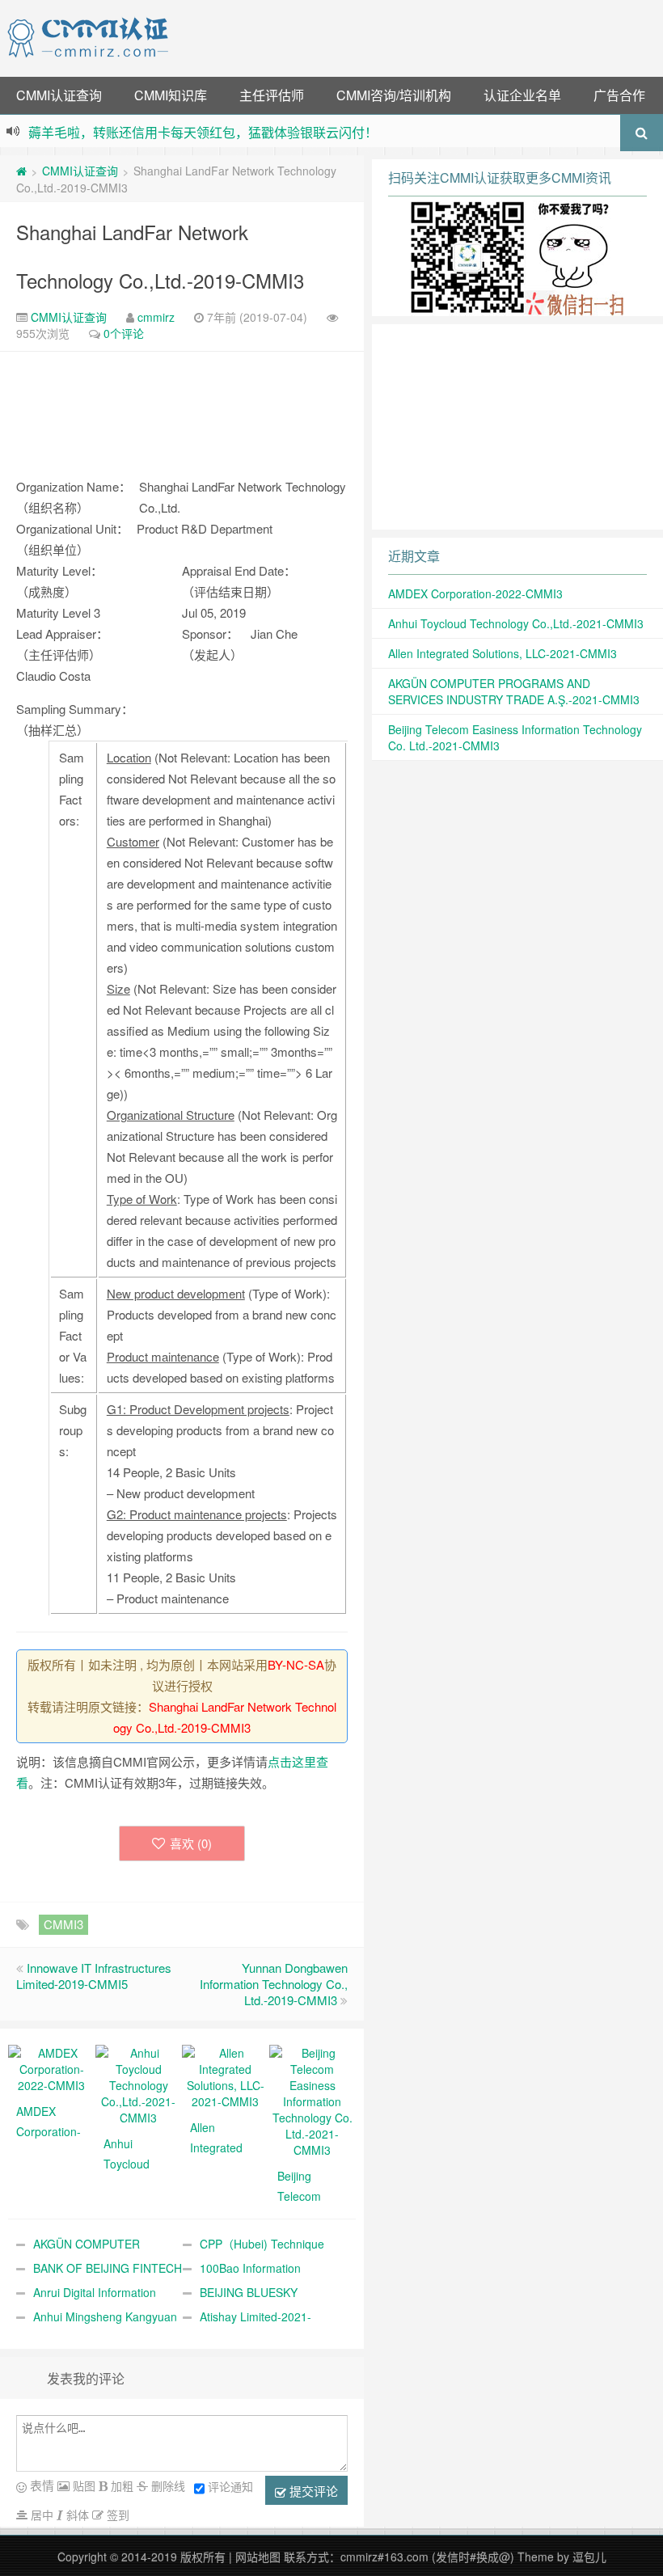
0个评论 (124, 333)
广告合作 (619, 95)
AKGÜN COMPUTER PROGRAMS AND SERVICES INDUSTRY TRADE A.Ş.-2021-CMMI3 (514, 691)
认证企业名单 (522, 95)
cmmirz (156, 317)
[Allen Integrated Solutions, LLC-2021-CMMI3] (226, 2076)
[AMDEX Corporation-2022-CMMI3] (52, 2067)
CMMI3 (63, 1924)
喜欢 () (191, 1843)
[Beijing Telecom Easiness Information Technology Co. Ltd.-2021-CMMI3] (313, 2100)
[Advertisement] (419, 36)
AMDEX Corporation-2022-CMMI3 (475, 593)
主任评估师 (272, 95)
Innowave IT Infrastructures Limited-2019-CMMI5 (94, 1976)
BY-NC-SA (296, 1664)
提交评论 (312, 2491)
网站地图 (258, 2557)
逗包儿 (589, 2557)
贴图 (82, 2485)
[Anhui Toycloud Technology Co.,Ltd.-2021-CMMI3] (139, 2084)
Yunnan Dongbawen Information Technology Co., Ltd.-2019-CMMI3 (274, 1984)
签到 (116, 2515)
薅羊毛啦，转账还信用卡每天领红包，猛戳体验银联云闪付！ (203, 132)
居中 (40, 2515)
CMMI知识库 (171, 95)
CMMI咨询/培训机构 (394, 95)
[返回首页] (21, 171)
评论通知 (230, 2486)
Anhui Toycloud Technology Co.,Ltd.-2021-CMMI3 (516, 623)
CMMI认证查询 (59, 95)
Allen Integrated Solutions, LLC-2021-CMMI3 (503, 653)
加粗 (120, 2485)
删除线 (167, 2485)
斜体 (76, 2515)
